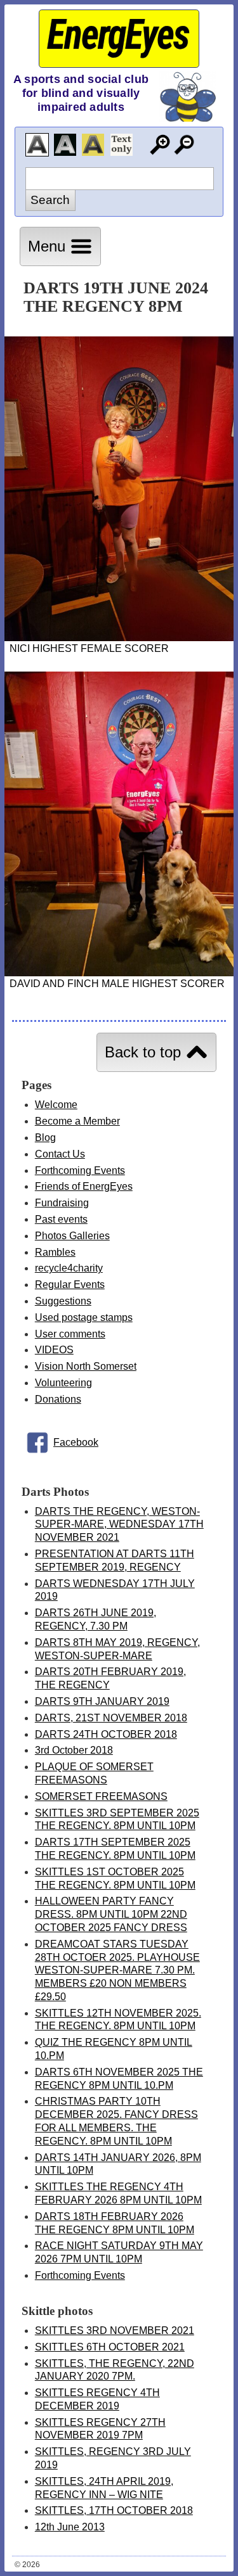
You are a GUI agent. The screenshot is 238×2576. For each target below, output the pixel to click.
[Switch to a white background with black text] (37, 145)
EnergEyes (118, 35)
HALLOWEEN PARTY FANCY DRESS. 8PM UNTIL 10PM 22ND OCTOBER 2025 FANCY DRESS (111, 1914)
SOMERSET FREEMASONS (101, 1796)
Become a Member (77, 1121)
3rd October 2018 (74, 1750)
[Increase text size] (160, 145)
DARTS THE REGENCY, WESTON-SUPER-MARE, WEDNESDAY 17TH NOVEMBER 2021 (119, 1525)
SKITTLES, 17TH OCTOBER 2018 (114, 2510)
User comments (70, 1334)
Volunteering (63, 1383)
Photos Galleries (72, 1236)
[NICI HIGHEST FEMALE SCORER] (119, 638)
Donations (58, 1399)
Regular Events (70, 1285)
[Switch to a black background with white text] (65, 145)
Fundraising (62, 1203)
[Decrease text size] (184, 145)
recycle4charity (69, 1268)
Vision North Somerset (86, 1366)
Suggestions (63, 1301)
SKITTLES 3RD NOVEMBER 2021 (115, 2331)
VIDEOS (54, 1350)
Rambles (55, 1252)
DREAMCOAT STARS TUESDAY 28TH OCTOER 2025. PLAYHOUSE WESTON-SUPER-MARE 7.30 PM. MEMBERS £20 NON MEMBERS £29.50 (117, 1970)
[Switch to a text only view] (122, 145)
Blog (45, 1138)
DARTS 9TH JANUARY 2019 (102, 1701)
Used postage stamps (84, 1317)
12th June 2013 (70, 2527)
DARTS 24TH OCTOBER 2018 (106, 1734)
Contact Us (60, 1154)
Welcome (56, 1105)
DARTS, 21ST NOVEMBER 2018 (111, 1718)
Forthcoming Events (80, 1170)
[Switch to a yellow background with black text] (93, 145)
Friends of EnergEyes (84, 1186)
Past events (61, 1219)
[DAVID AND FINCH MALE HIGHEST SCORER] (119, 973)
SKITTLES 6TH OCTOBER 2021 (110, 2347)
